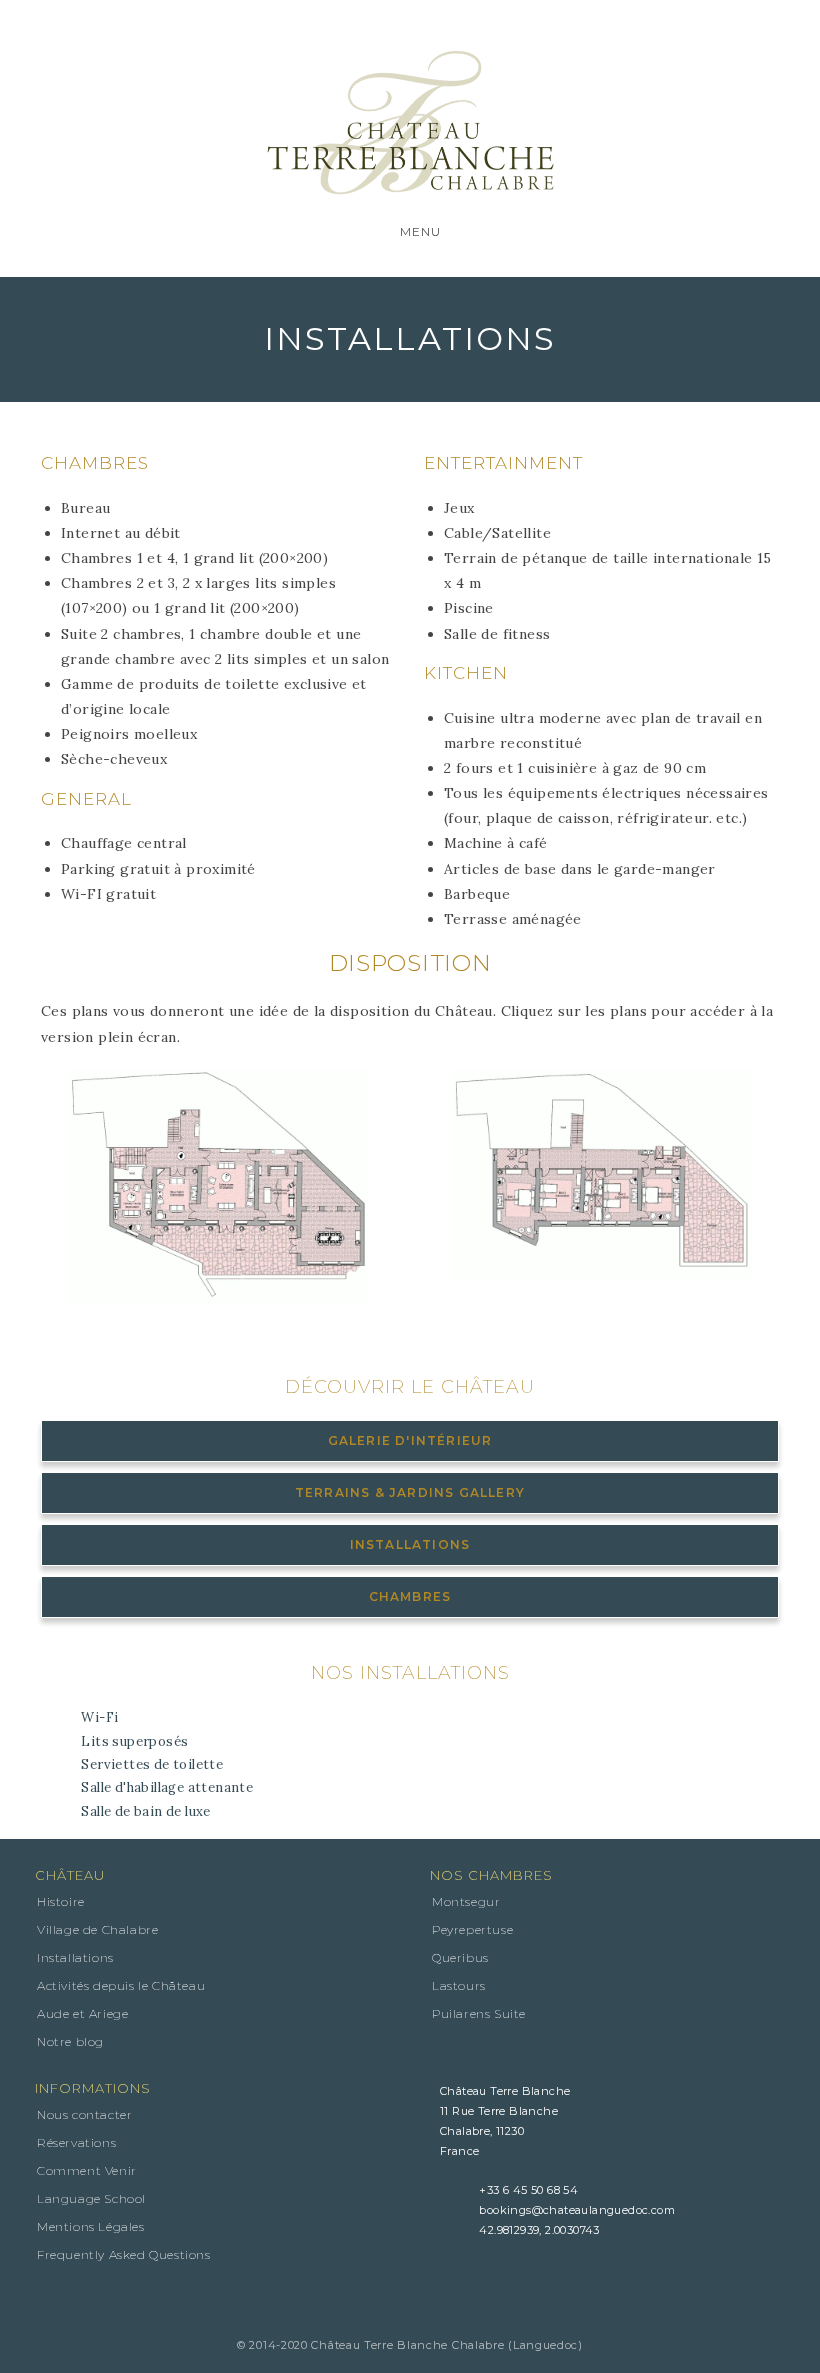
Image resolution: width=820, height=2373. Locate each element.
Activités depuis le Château (121, 1985)
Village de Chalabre (97, 1929)
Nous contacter (84, 2114)
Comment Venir (87, 2170)
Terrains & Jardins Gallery (410, 1492)
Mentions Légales (91, 2226)
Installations (410, 1544)
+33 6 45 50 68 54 (528, 2190)
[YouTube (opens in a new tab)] (496, 26)
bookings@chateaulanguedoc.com (577, 2210)
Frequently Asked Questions (124, 2254)
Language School (91, 2198)
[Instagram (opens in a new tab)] (424, 26)
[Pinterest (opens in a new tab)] (352, 26)
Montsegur (466, 1901)
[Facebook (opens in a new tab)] (292, 26)
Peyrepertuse (472, 1929)
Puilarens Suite (479, 2013)
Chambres (410, 1596)
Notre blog (70, 2041)
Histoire (61, 1901)
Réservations (76, 2142)
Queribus (460, 1957)
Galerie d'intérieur (410, 1440)
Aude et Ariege (82, 2013)
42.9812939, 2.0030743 (539, 2230)
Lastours (459, 1985)
